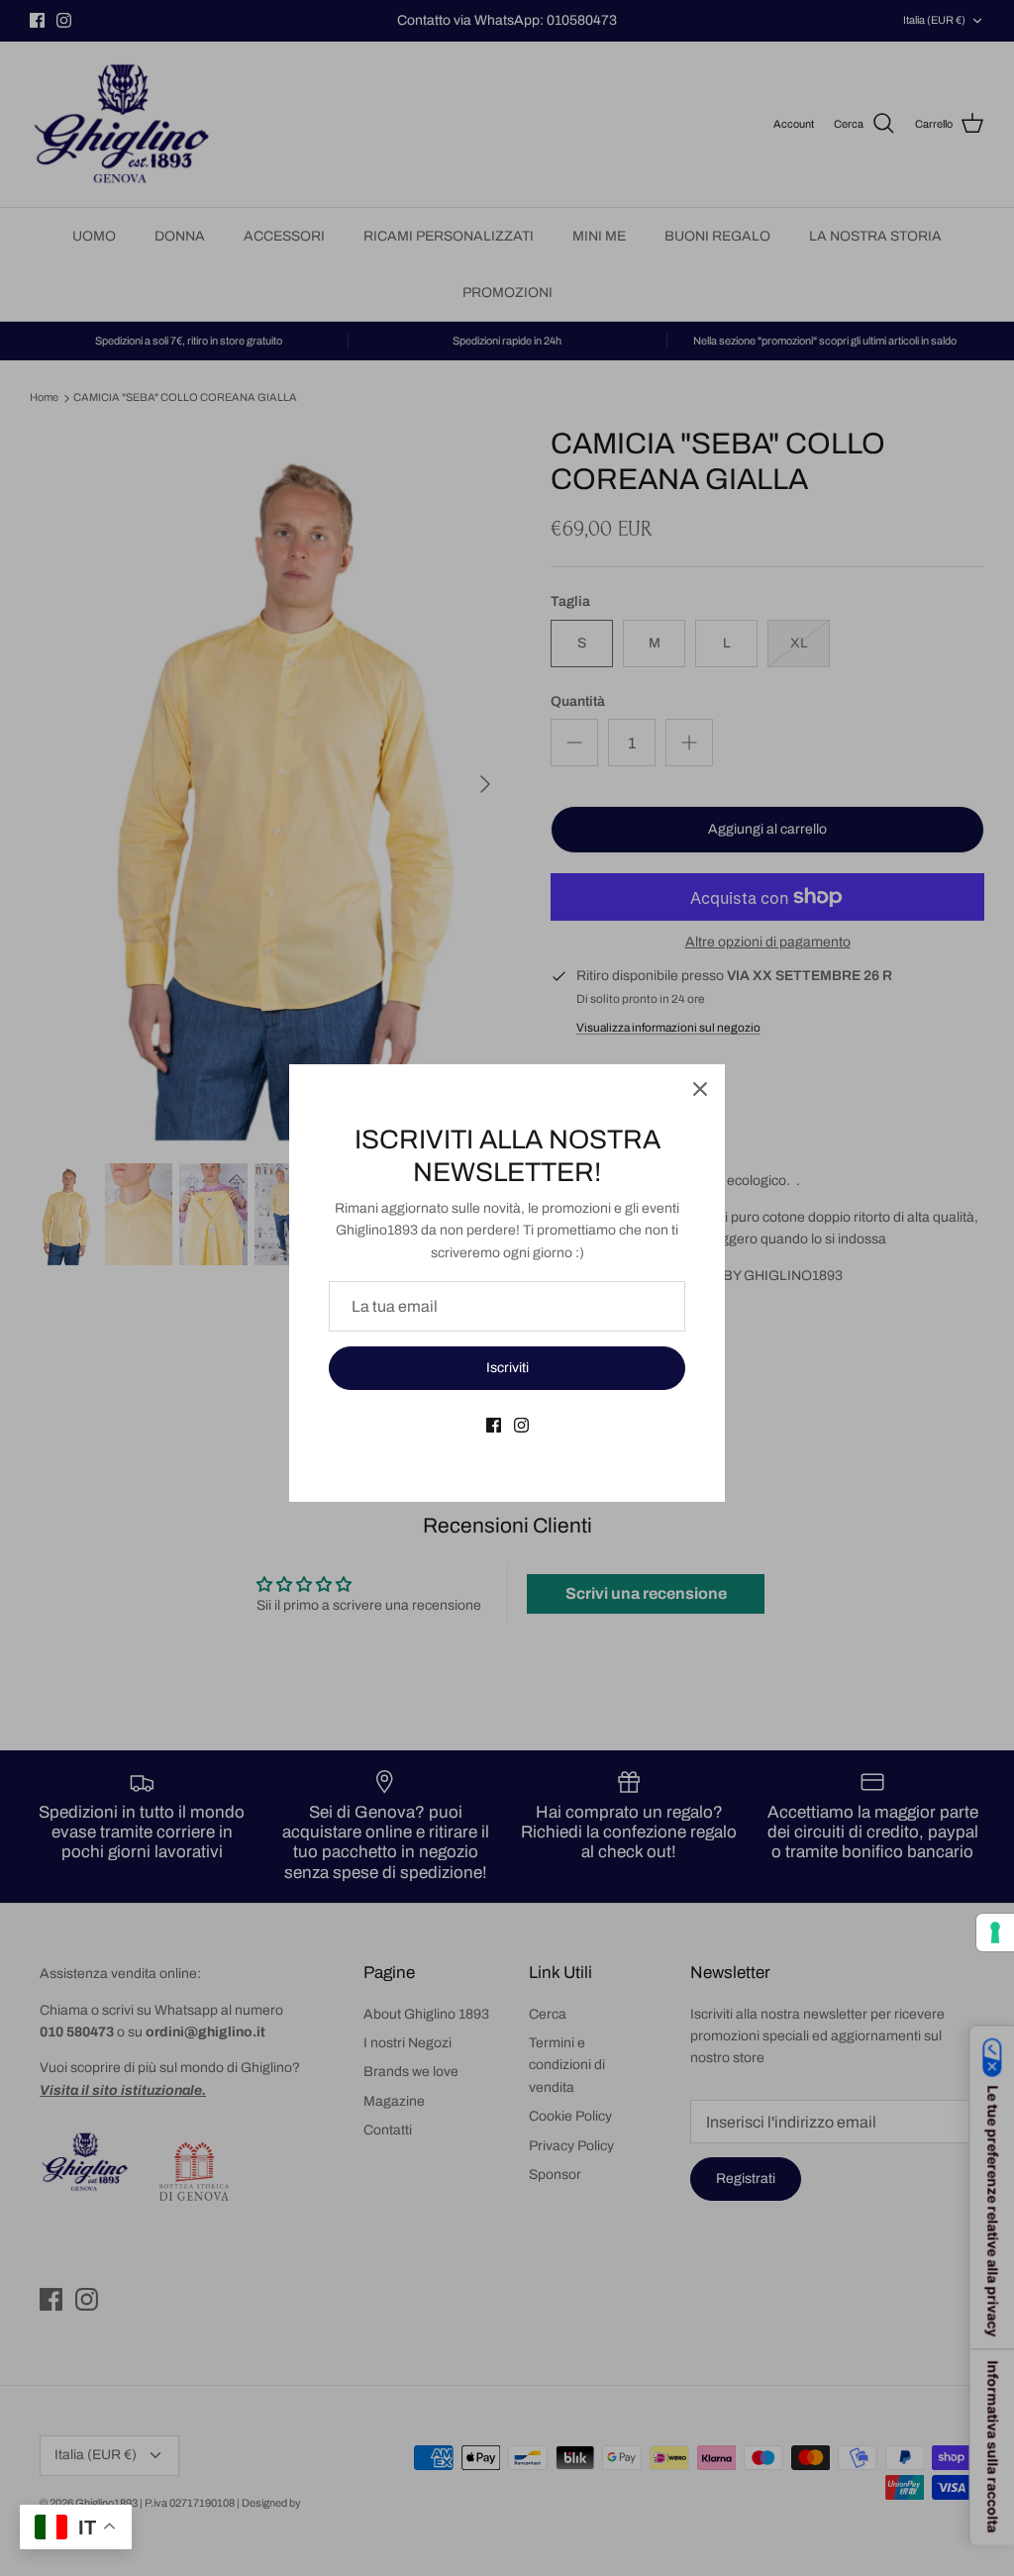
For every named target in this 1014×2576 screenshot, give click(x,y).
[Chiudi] (700, 1089)
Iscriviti (507, 1368)
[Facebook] (494, 1425)
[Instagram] (521, 1425)
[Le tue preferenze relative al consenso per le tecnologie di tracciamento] (995, 1932)
